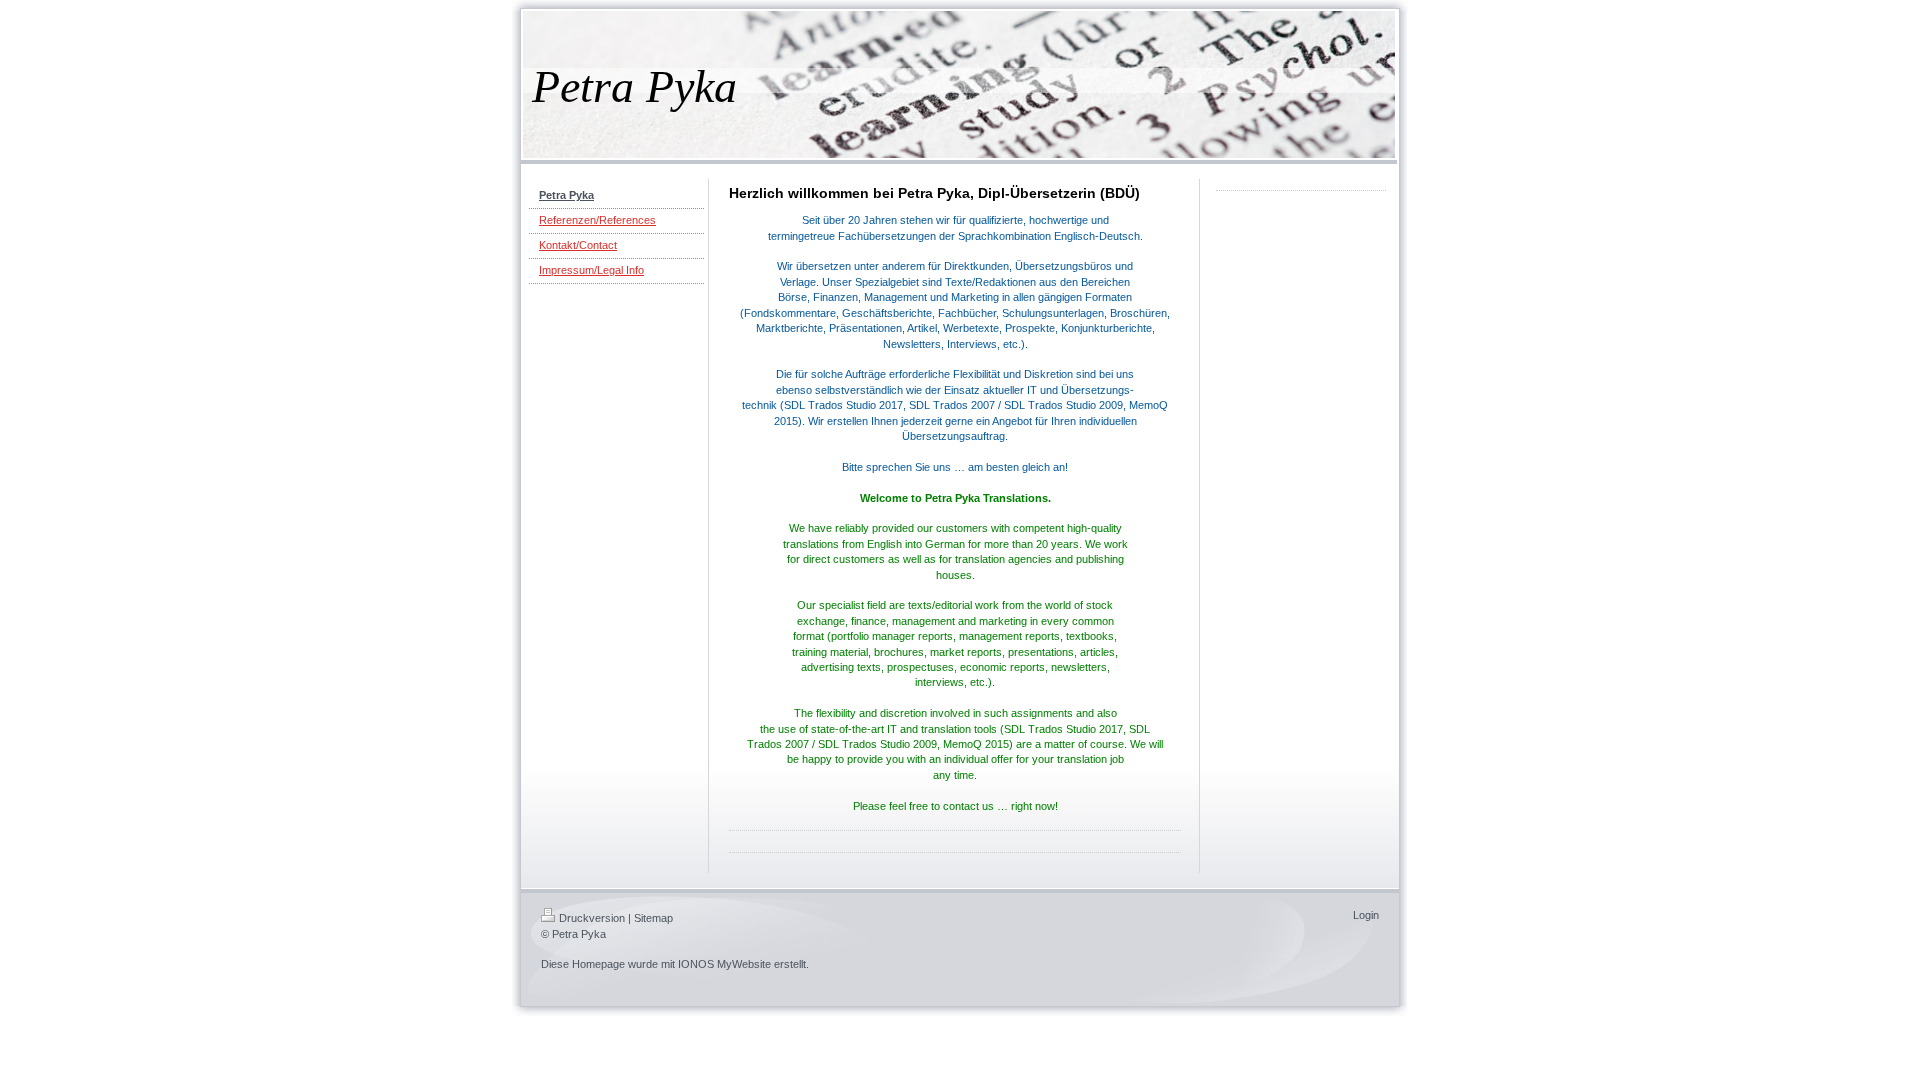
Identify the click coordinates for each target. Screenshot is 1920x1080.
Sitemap (653, 918)
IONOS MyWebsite (724, 964)
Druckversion (592, 918)
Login (1366, 915)
